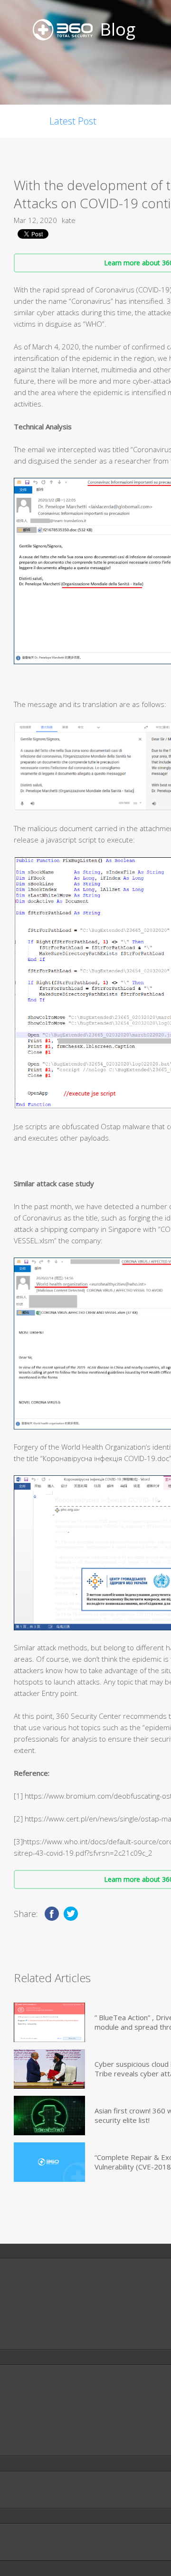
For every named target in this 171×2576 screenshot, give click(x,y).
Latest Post (73, 121)
